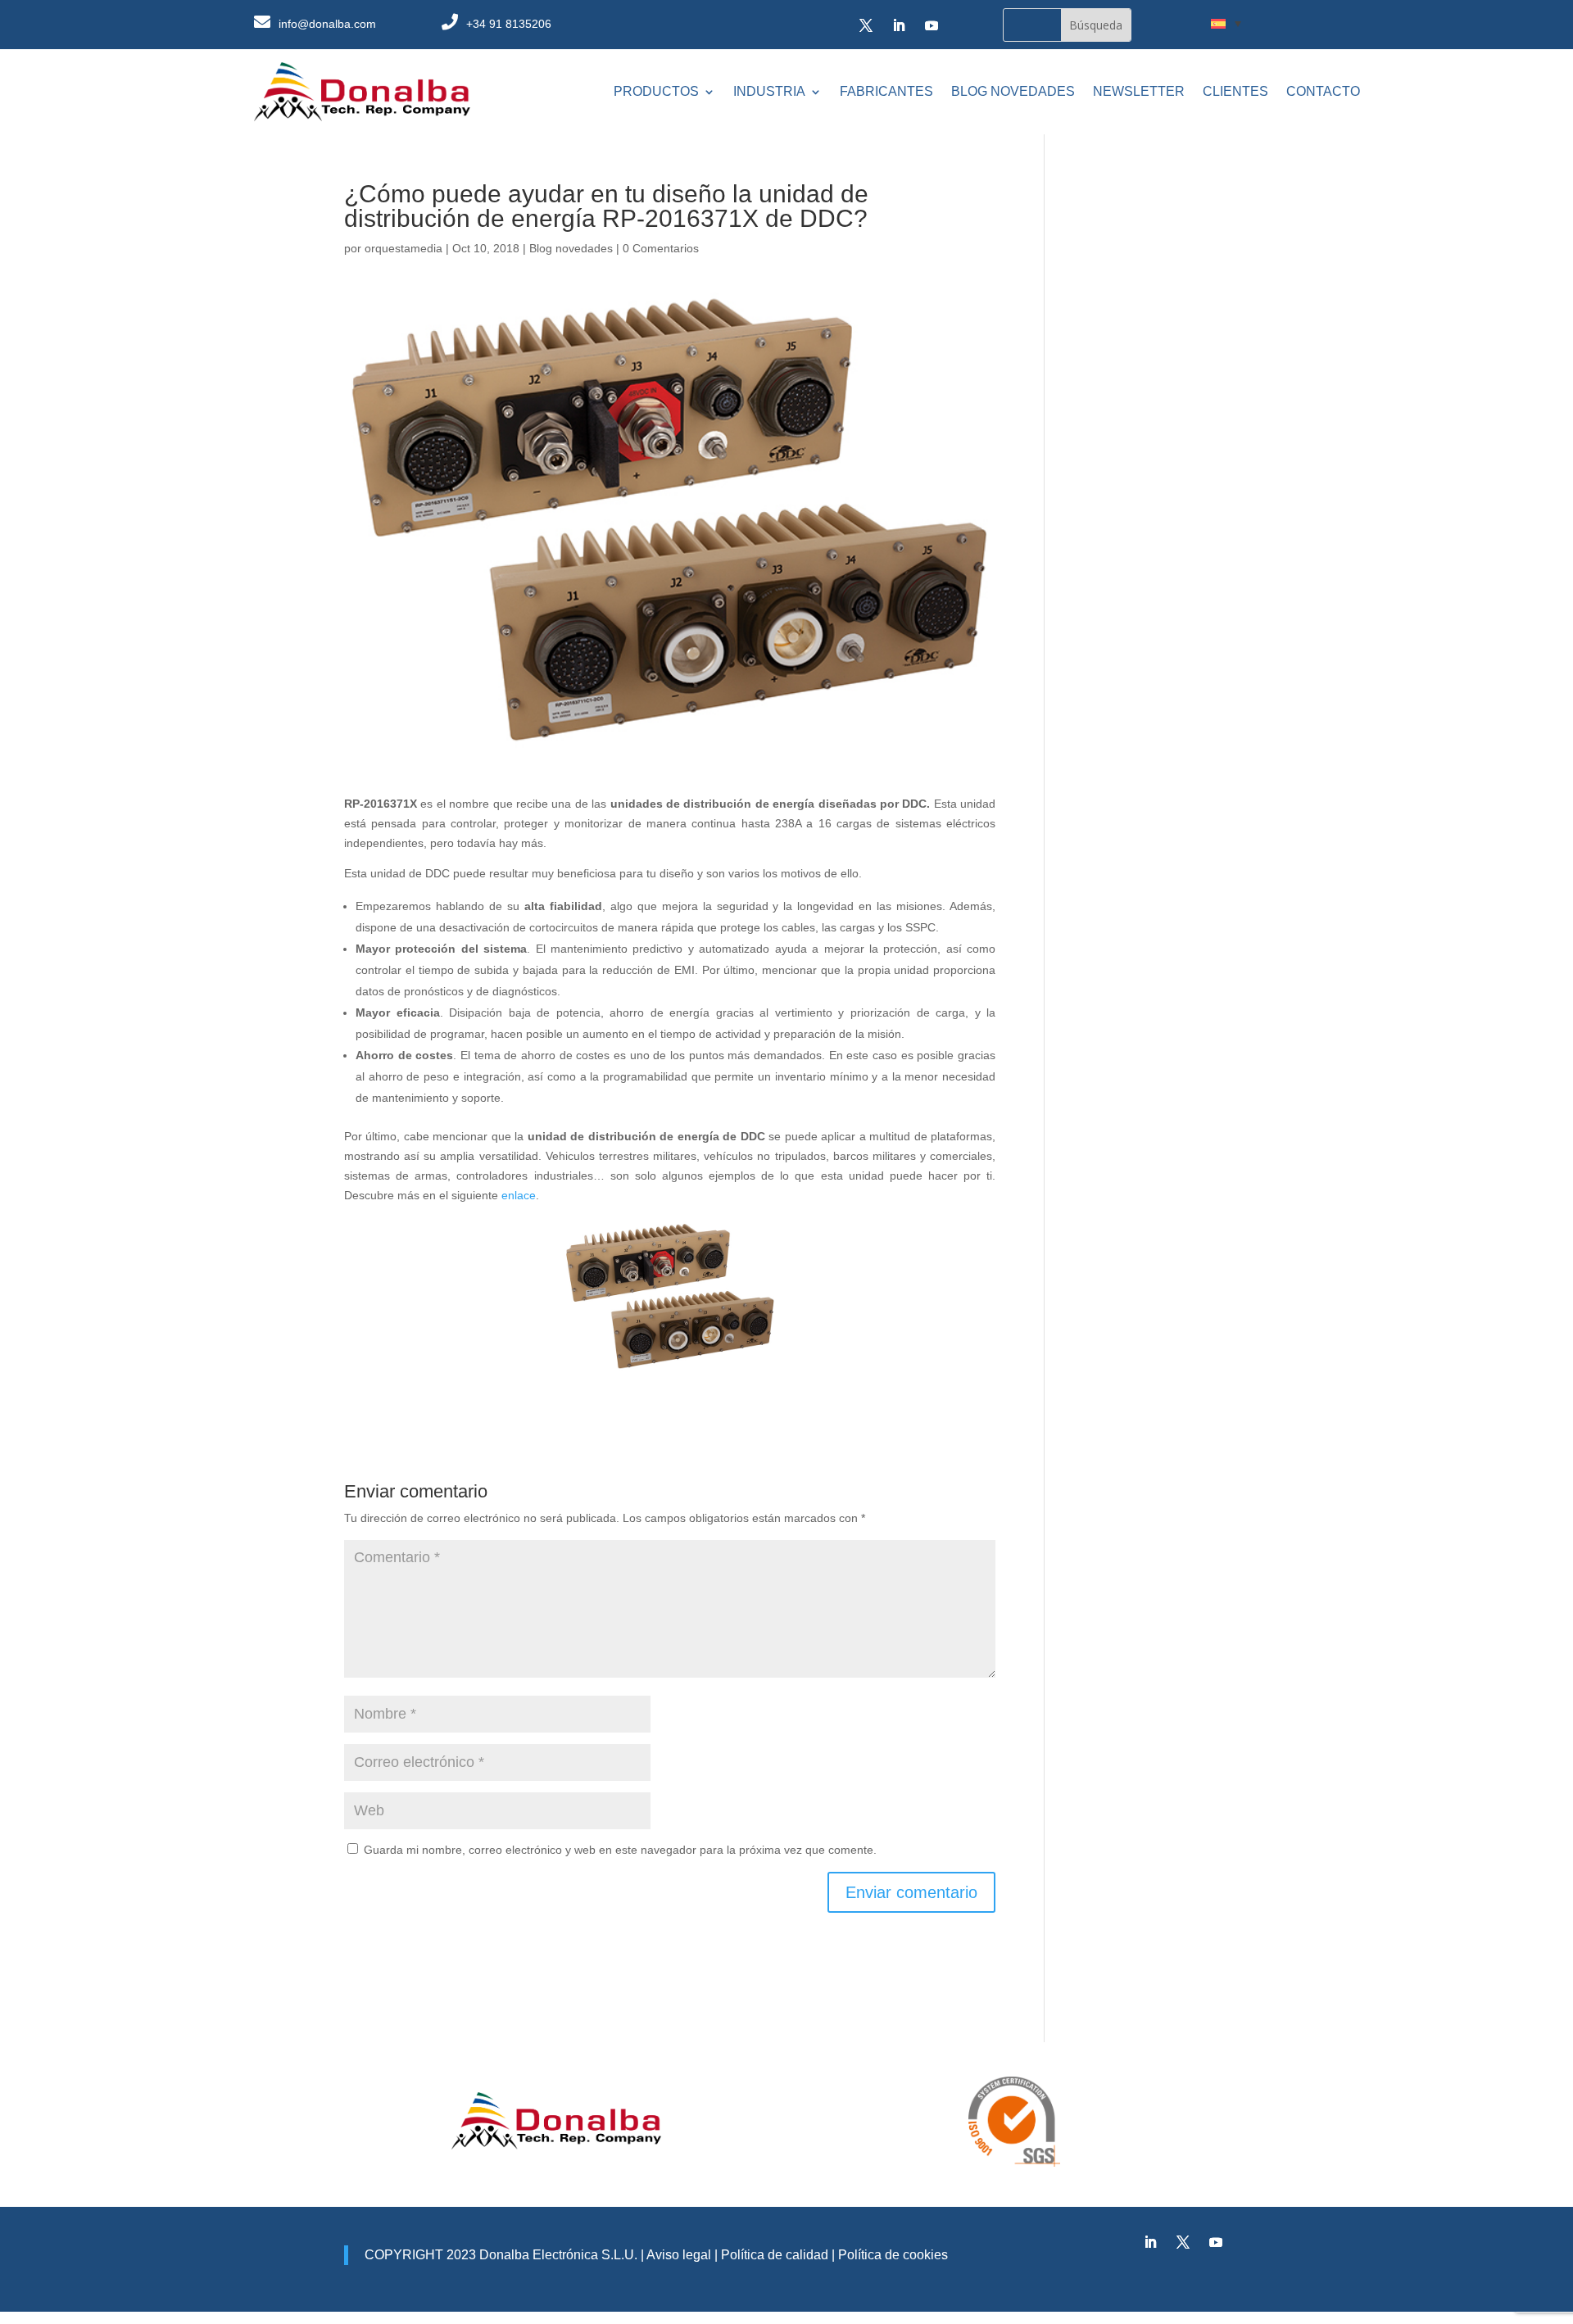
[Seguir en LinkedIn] (899, 25)
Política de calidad (773, 2255)
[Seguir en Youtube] (932, 25)
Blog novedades (1013, 91)
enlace (519, 1195)
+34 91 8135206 (509, 24)
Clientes (1235, 91)
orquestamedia (403, 248)
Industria (769, 91)
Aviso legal (679, 2255)
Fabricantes (886, 91)
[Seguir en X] (866, 25)
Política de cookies (893, 2255)
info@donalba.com (327, 24)
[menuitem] (1226, 23)
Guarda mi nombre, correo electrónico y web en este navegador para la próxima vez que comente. (620, 1850)
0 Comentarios (661, 248)
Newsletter (1139, 91)
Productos (656, 91)
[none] (1226, 23)
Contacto (1323, 91)
